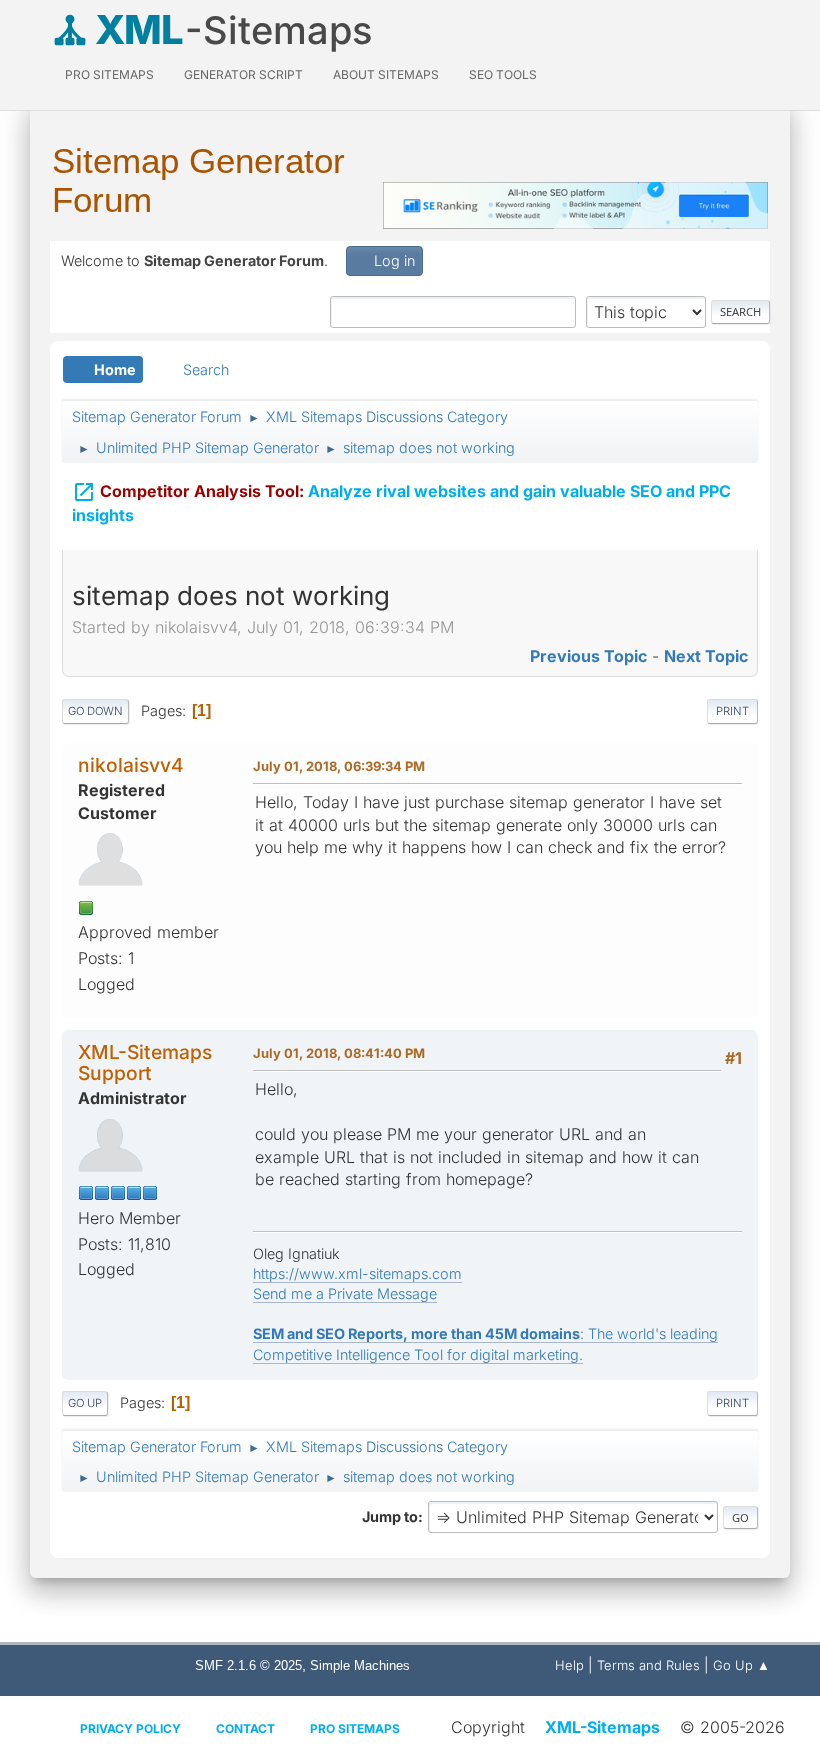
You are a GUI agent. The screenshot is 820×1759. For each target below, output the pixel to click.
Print (732, 711)
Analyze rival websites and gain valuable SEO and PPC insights (401, 502)
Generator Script (243, 74)
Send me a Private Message (345, 1293)
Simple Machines (360, 1665)
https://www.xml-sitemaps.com (357, 1273)
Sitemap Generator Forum (198, 180)
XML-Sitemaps (602, 1727)
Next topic (706, 656)
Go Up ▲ (741, 1665)
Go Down (95, 711)
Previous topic (588, 656)
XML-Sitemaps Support (145, 1062)
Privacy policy (130, 1728)
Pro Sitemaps (355, 1728)
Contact (245, 1728)
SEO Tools (503, 74)
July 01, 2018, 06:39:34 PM (339, 766)
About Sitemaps (386, 74)
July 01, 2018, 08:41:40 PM (339, 1053)
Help (569, 1665)
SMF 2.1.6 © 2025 (248, 1665)
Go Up (85, 1403)
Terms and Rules (648, 1665)
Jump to (390, 1516)
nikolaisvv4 (131, 765)
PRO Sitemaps (109, 74)
